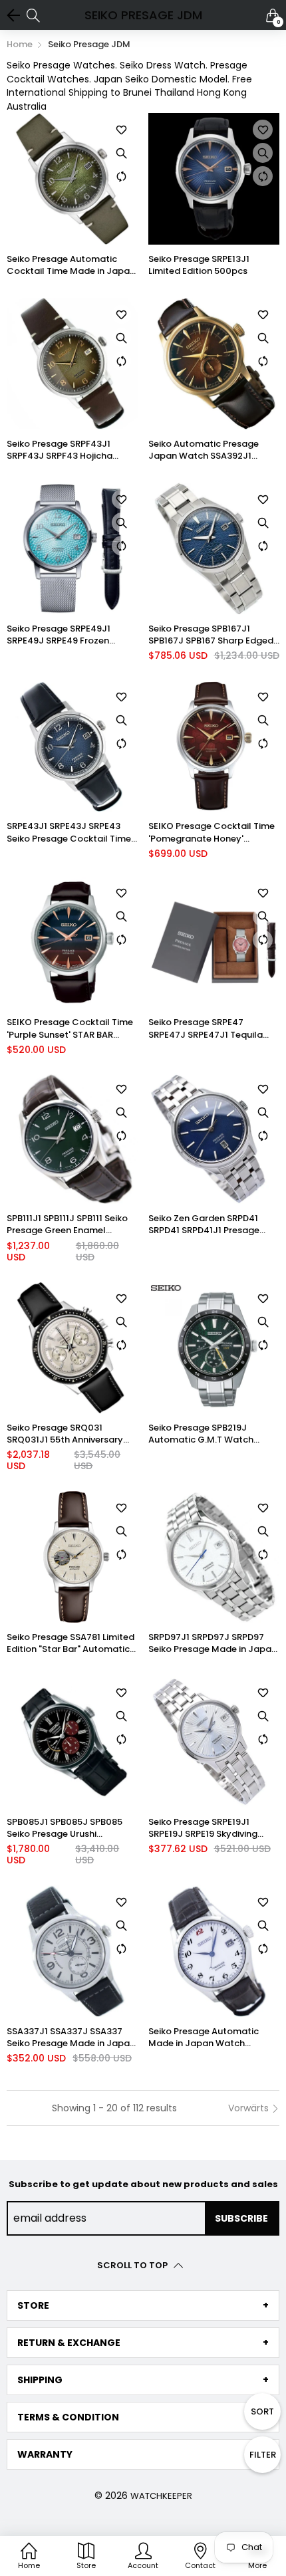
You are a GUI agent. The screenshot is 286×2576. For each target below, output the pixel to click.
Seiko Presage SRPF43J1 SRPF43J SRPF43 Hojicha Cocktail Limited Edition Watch (60, 450)
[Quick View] (122, 153)
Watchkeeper (161, 2496)
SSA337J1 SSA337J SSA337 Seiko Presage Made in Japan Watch (71, 2038)
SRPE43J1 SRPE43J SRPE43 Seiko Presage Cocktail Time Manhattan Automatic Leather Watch (69, 832)
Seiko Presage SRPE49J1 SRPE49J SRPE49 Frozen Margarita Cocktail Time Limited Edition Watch (61, 635)
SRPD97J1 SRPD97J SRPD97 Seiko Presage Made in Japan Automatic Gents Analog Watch (213, 1643)
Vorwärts (250, 2108)
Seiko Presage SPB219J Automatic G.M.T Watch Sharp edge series (201, 1434)
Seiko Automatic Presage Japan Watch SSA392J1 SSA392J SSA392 (204, 450)
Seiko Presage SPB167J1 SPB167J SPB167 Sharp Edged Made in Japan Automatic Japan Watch (211, 635)
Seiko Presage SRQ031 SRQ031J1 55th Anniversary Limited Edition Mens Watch (67, 1434)
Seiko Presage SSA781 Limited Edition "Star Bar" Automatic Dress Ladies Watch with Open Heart (71, 1643)
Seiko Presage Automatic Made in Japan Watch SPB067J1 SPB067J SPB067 (206, 2038)
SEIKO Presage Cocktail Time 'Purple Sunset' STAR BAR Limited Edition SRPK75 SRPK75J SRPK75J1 (70, 1028)
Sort (262, 2411)
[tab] (143, 2305)
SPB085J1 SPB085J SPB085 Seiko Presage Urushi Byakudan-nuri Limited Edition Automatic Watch (72, 1828)
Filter (263, 2455)
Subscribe (241, 2218)
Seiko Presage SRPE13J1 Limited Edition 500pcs (199, 265)
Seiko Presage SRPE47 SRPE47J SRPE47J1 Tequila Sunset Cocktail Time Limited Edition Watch (212, 1028)
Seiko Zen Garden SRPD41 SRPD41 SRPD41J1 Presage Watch (204, 1225)
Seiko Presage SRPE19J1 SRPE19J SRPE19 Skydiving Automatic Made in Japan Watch (206, 1828)
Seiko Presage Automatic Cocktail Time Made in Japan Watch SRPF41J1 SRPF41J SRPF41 (71, 265)
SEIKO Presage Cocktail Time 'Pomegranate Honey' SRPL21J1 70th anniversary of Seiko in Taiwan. (212, 832)
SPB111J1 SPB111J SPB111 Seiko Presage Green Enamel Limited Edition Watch (67, 1225)
